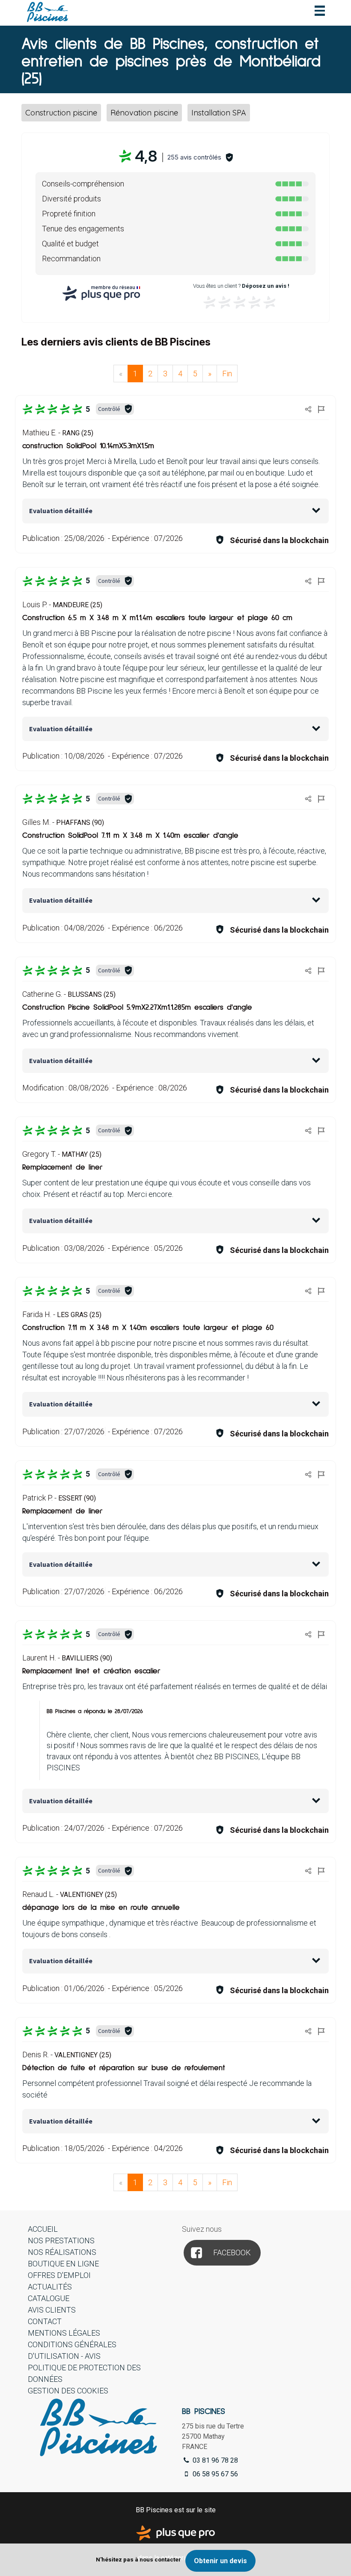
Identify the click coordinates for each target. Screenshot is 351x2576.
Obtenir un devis (220, 2561)
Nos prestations (61, 2241)
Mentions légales (64, 2333)
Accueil (43, 2229)
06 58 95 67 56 (214, 2474)
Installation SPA (219, 113)
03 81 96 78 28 (214, 2460)
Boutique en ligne (63, 2264)
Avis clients (52, 2310)
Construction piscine (61, 113)
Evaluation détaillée (61, 511)
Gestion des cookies (68, 2391)
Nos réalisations (62, 2252)
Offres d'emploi (59, 2275)
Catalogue (49, 2298)
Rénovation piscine (144, 113)
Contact (45, 2321)
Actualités (50, 2287)
